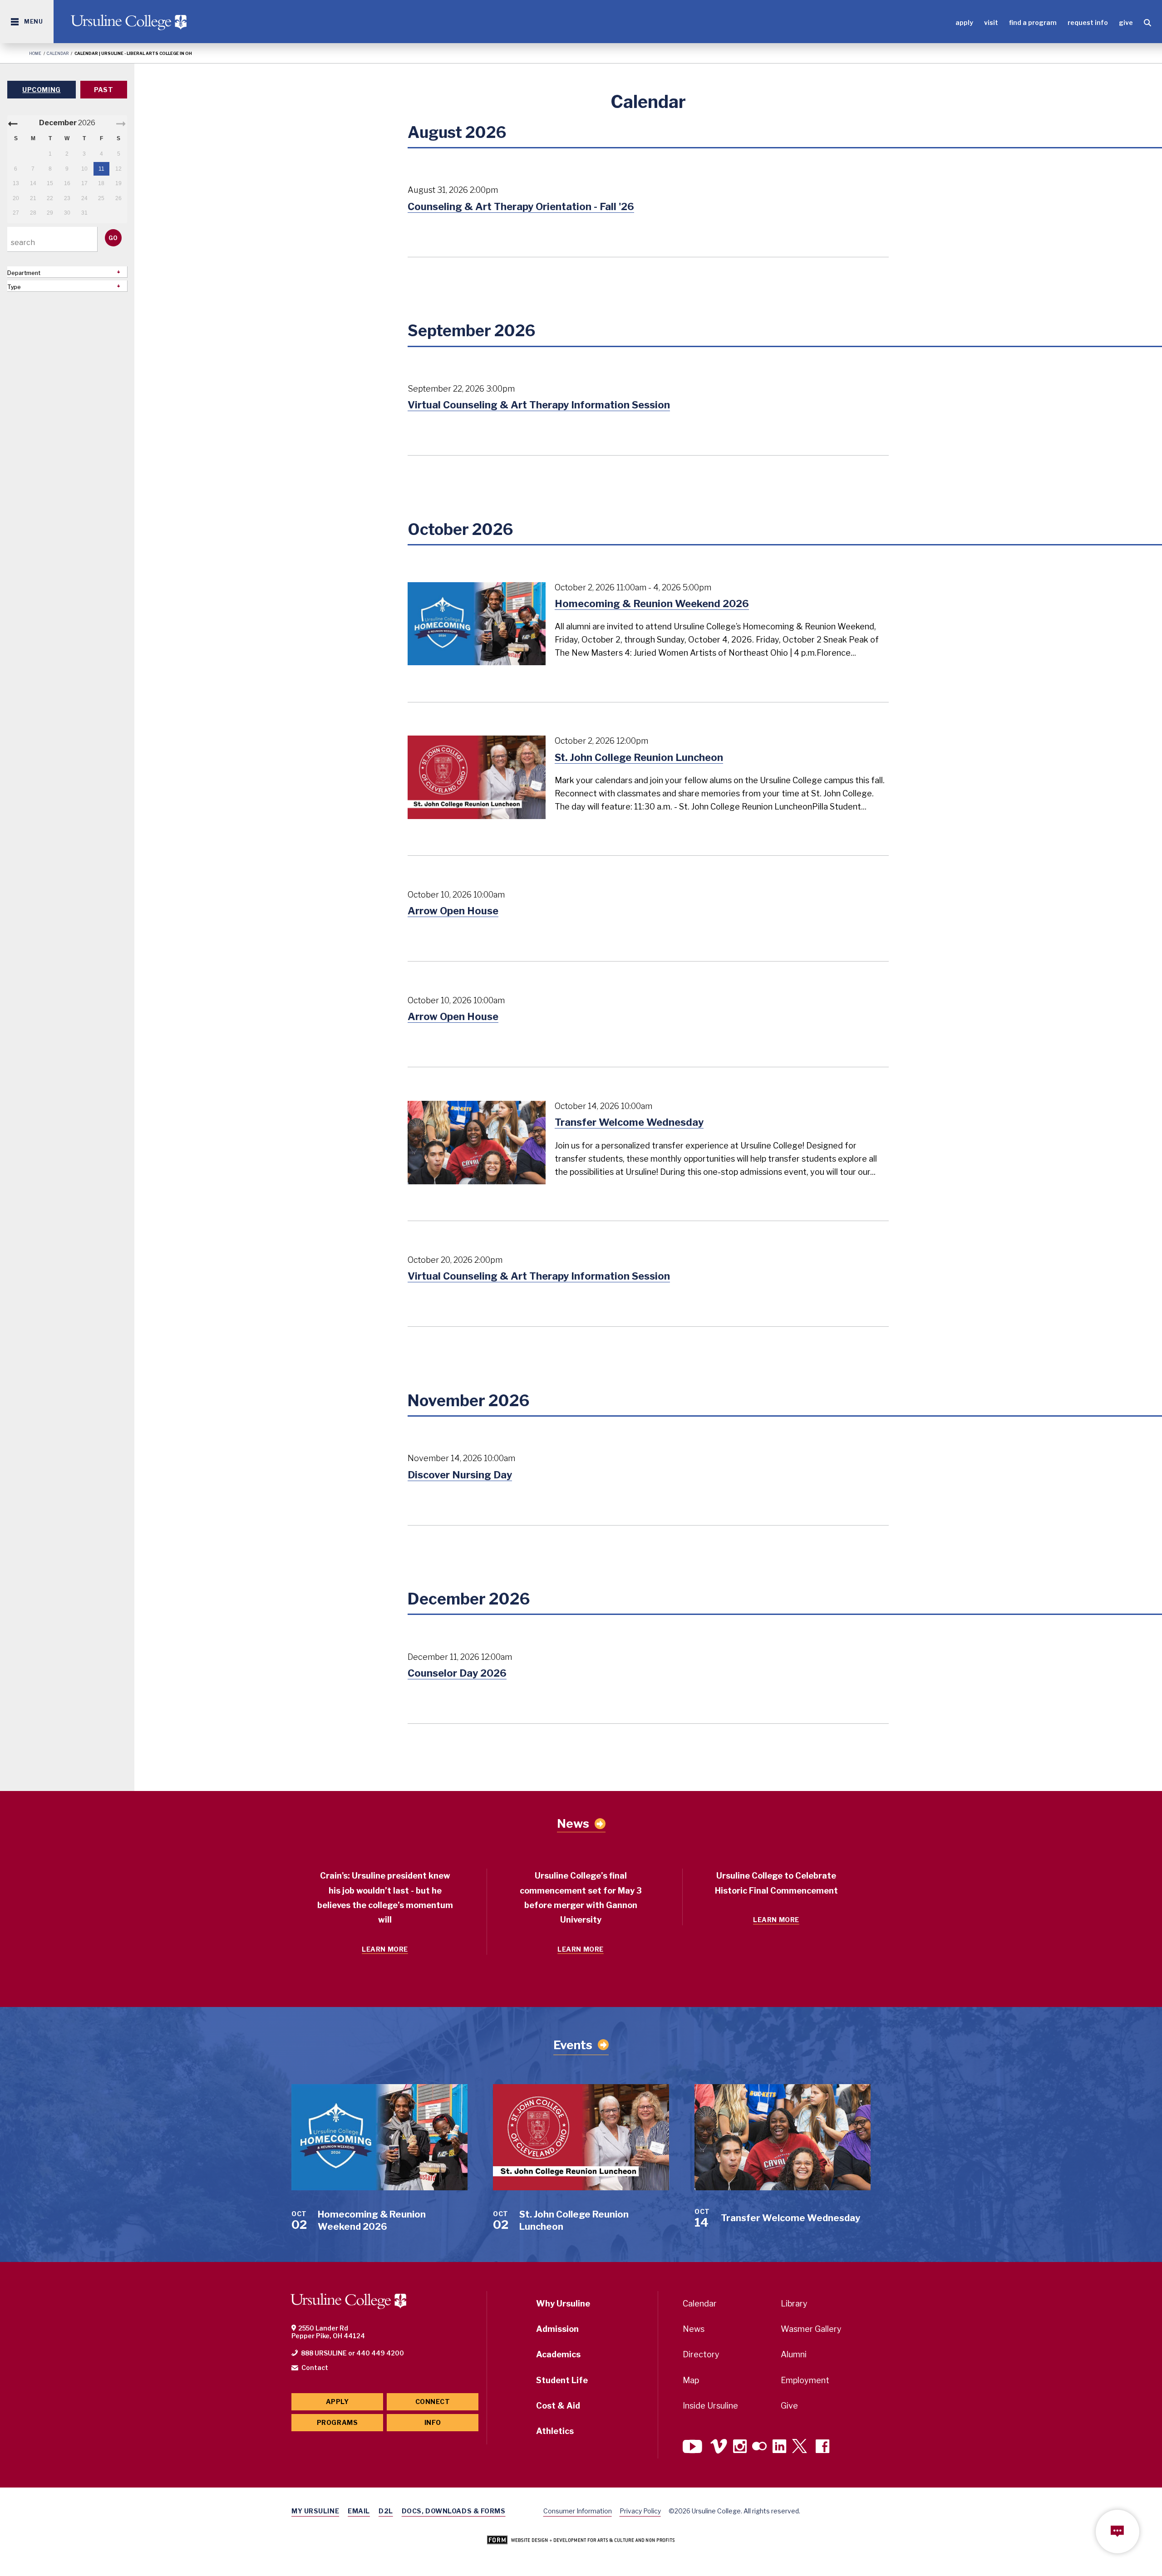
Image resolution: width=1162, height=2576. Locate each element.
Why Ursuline (563, 2304)
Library (794, 2304)
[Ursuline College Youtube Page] (694, 2447)
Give (1126, 22)
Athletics (555, 2431)
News (573, 1824)
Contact (315, 2367)
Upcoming (41, 90)
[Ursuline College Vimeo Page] (719, 2447)
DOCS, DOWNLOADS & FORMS (454, 2511)
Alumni (794, 2354)
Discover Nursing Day (460, 1475)
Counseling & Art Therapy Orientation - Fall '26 (521, 206)
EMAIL (359, 2511)
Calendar (58, 53)
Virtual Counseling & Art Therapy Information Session (539, 405)
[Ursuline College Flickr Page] (759, 2447)
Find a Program (1033, 22)
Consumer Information (578, 2511)
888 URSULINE (324, 2353)
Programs (337, 2422)
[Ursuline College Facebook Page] (822, 2447)
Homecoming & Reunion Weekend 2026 (652, 604)
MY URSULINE (315, 2511)
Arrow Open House (453, 911)
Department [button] (24, 273)
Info (433, 2422)
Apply (964, 22)
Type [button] (14, 287)
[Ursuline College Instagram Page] (740, 2447)
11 (101, 169)
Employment (805, 2380)
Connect (433, 2402)
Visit (991, 22)
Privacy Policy (640, 2511)
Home (35, 53)
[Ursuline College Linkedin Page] (779, 2447)
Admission (557, 2329)
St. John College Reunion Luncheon (639, 757)
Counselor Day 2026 (457, 1673)
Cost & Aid (558, 2406)
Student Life (562, 2380)
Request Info (1088, 22)
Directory (701, 2354)
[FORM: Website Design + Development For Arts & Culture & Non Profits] (581, 2541)
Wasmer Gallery (811, 2329)
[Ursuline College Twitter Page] (801, 2447)
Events (573, 2045)
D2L (386, 2511)
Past (103, 90)
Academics (558, 2354)
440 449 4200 (380, 2353)
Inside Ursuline (710, 2406)
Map (691, 2380)
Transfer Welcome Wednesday (629, 1122)
